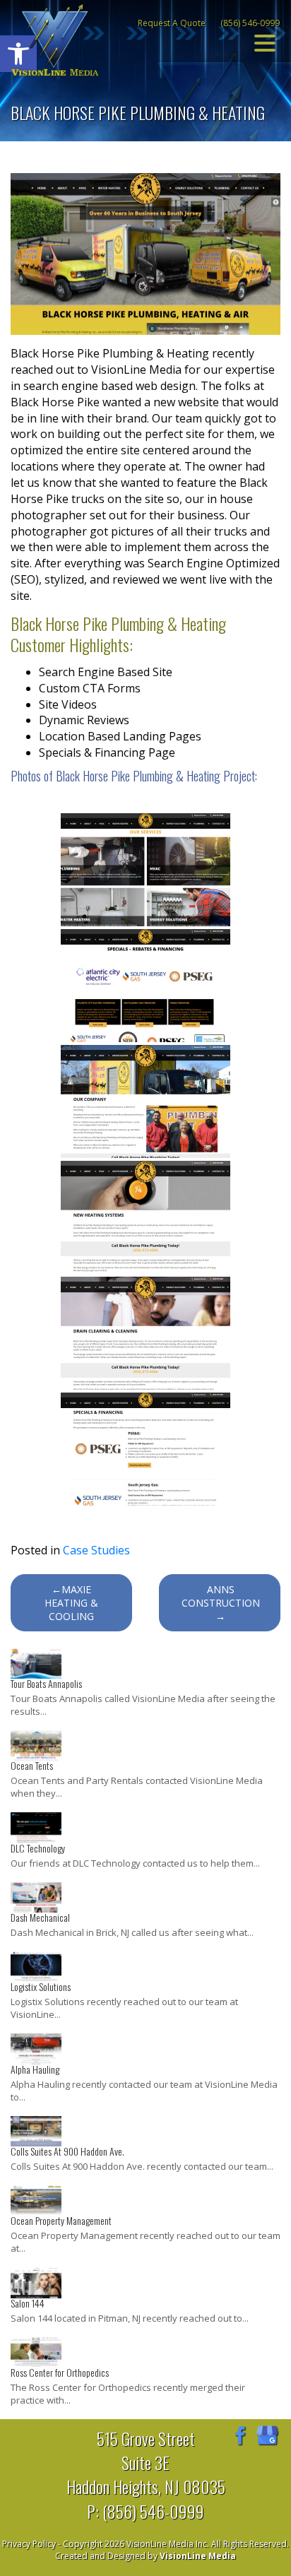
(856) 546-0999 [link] (250, 23)
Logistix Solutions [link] (41, 1986)
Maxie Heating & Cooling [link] (71, 1603)
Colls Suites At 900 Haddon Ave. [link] (67, 2151)
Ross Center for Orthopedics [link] (60, 2372)
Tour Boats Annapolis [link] (46, 1683)
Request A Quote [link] (172, 23)
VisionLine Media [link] (198, 2556)
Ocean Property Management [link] (61, 2220)
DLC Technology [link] (38, 1848)
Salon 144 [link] (28, 2303)
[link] (55, 39)
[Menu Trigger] (265, 42)
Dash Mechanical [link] (40, 1917)
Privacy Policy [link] (29, 2544)
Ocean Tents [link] (32, 1765)
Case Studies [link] (96, 1550)
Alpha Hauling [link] (35, 2069)
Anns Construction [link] (221, 1596)
